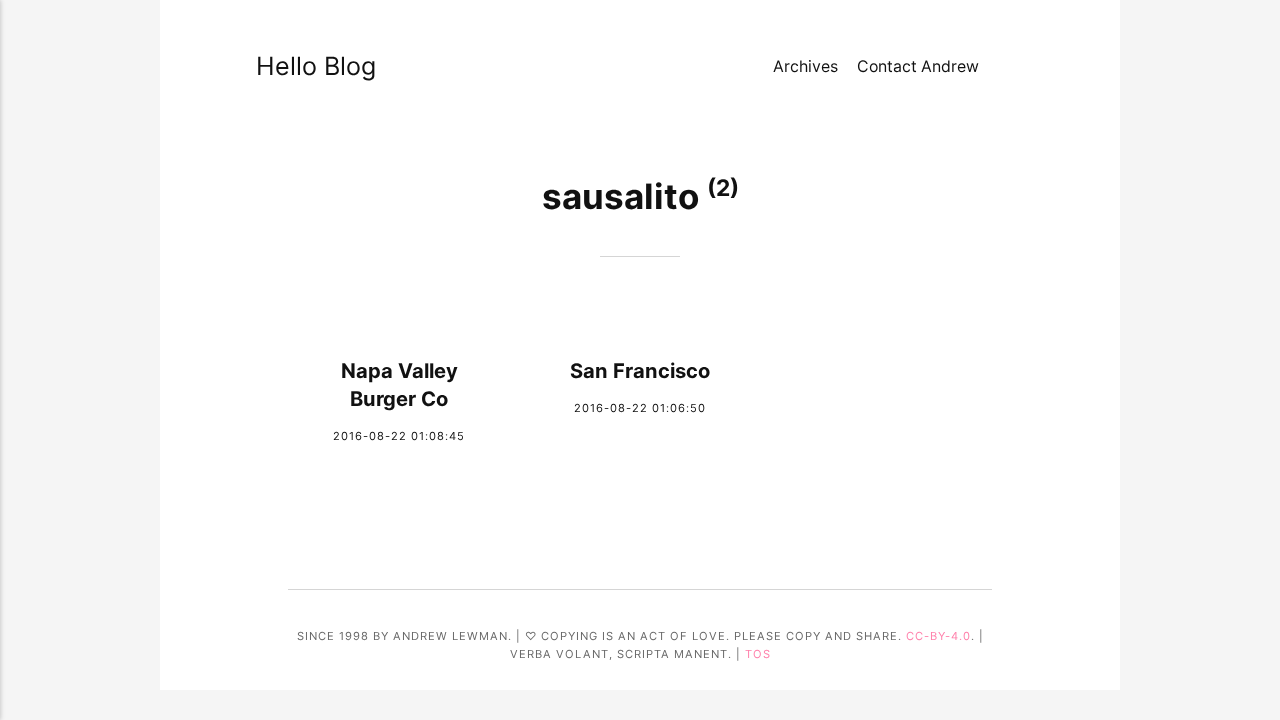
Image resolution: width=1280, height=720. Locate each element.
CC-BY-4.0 (938, 636)
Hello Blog (304, 66)
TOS (758, 654)
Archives (805, 66)
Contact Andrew (918, 66)
